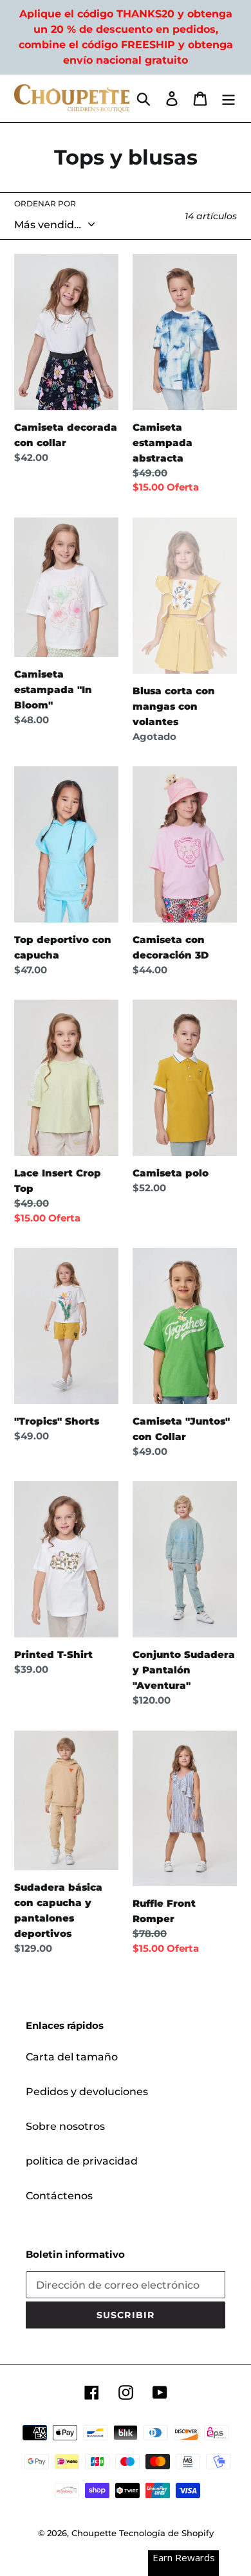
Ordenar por (45, 203)
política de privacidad (82, 2161)
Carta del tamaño (72, 2057)
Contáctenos (59, 2196)
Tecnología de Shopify (166, 2533)
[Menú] (228, 98)
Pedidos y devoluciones (87, 2092)
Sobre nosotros (65, 2126)
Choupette (94, 2533)
